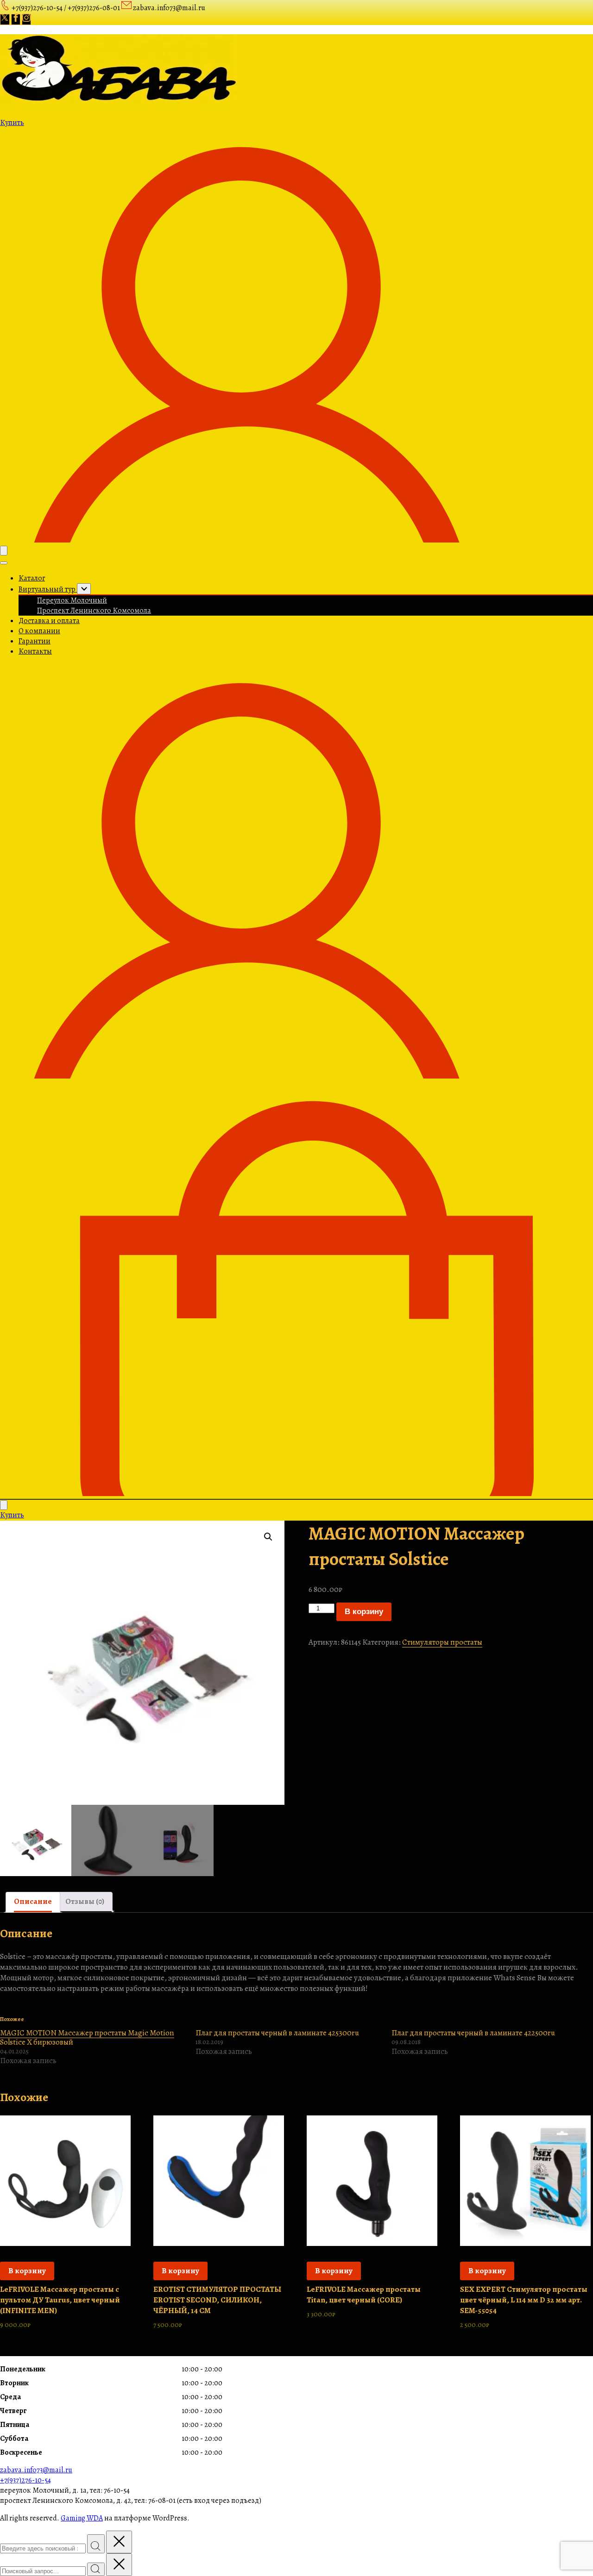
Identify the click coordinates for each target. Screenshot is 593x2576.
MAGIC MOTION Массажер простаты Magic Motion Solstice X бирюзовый (87, 2037)
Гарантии (35, 641)
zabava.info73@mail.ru (36, 2470)
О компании (39, 631)
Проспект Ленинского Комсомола (94, 611)
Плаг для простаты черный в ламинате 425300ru (277, 2033)
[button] (268, 1537)
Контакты (35, 651)
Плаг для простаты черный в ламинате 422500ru (473, 2033)
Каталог (32, 578)
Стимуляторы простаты (442, 1642)
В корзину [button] (27, 2271)
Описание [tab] (33, 1901)
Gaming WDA (82, 2518)
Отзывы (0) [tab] (85, 1901)
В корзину (364, 1612)
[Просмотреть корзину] (296, 1494)
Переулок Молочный (72, 600)
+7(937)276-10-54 (25, 2480)
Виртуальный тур (48, 589)
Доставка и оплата (49, 621)
